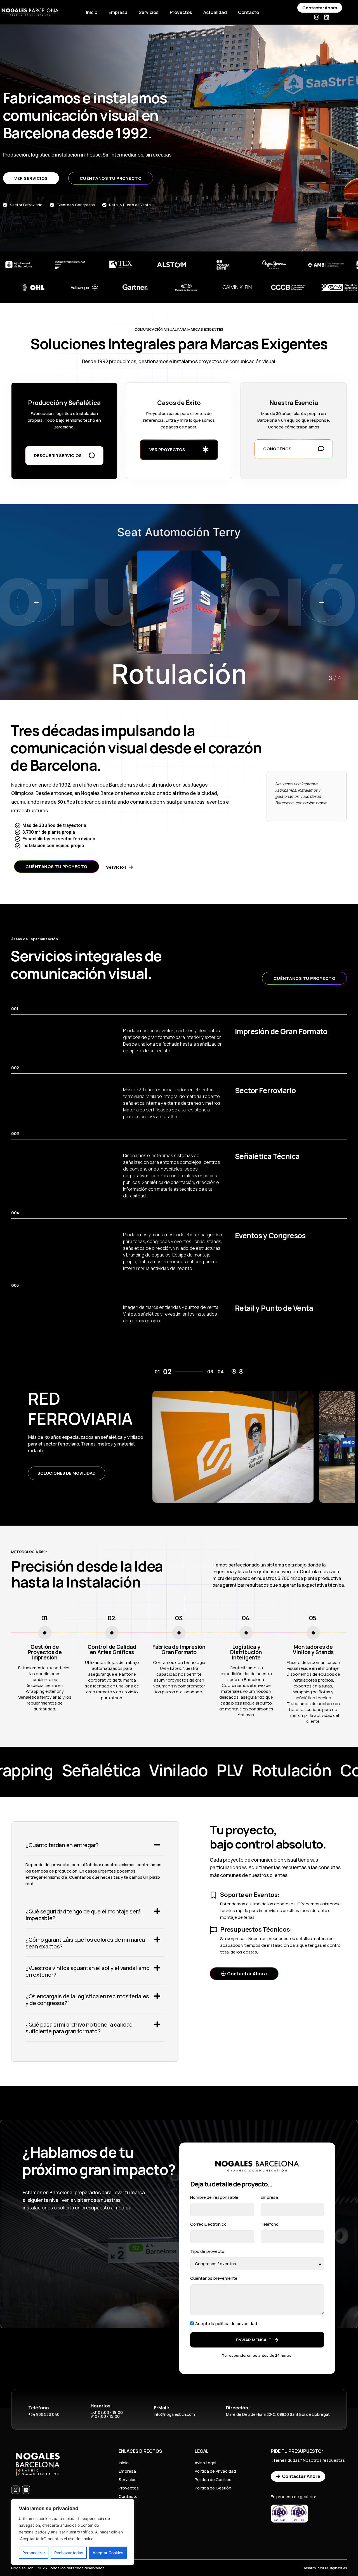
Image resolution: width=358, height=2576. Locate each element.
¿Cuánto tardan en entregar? (62, 1845)
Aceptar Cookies (108, 2553)
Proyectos (181, 12)
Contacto (249, 12)
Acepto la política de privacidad (226, 2324)
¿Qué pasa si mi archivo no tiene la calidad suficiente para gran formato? (79, 2028)
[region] (73, 2532)
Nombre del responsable (214, 2197)
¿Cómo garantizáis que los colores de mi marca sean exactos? (85, 1943)
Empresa (118, 12)
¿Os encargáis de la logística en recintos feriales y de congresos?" (87, 2000)
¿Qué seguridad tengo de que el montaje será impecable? (83, 1915)
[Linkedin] (327, 17)
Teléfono (270, 2224)
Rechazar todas (69, 2553)
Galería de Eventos (60, 1476)
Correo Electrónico (208, 2224)
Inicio (92, 12)
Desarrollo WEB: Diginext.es (325, 2568)
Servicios (149, 12)
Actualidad (215, 12)
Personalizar (34, 2553)
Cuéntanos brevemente (214, 2278)
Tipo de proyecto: (208, 2251)
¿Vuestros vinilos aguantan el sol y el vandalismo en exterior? (87, 1971)
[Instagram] (317, 17)
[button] (322, 602)
